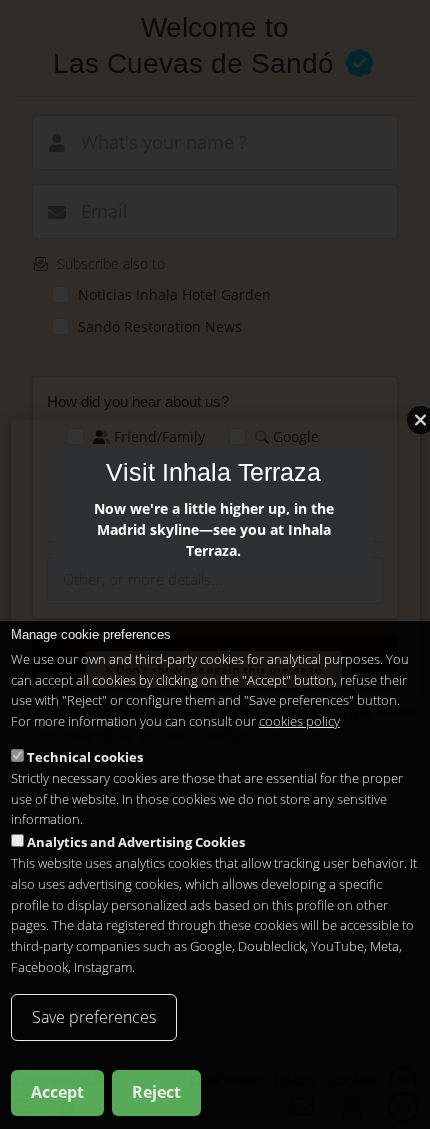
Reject (156, 1092)
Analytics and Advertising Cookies (136, 842)
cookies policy (299, 721)
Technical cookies (85, 757)
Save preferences (94, 1017)
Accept (57, 1092)
